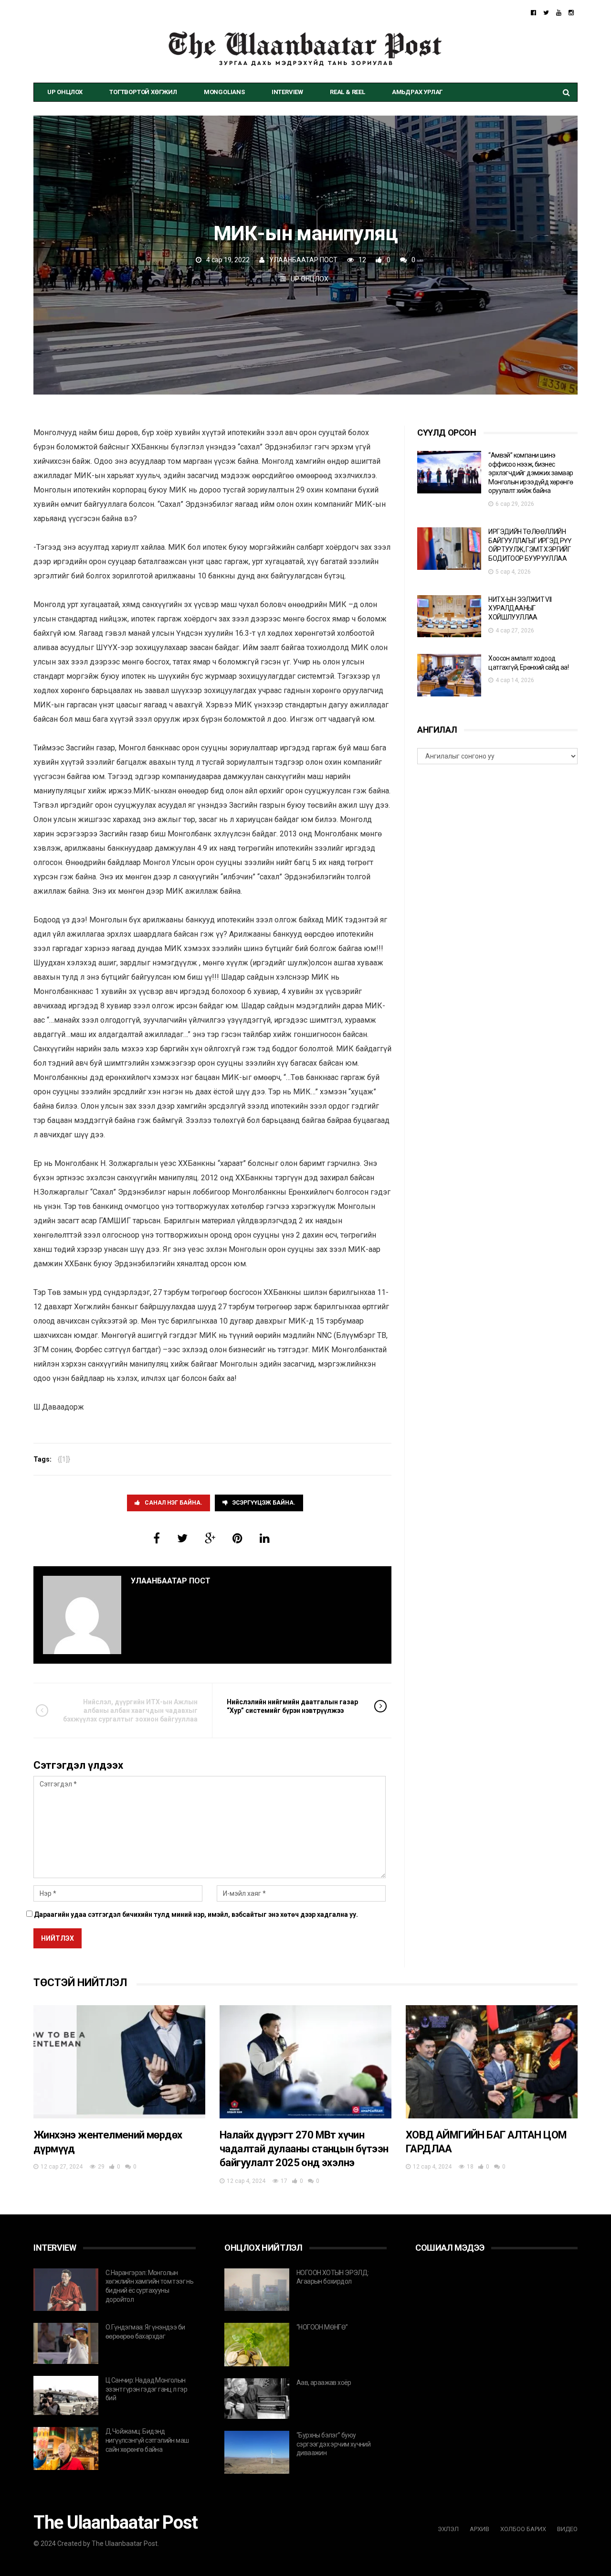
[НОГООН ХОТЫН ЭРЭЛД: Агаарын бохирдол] (257, 2290)
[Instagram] (571, 13)
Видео (567, 2529)
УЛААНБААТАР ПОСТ (303, 260)
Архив (479, 2529)
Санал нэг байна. (174, 1503)
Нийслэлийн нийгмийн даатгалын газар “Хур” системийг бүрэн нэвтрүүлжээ (292, 1706)
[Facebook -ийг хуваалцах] (157, 1539)
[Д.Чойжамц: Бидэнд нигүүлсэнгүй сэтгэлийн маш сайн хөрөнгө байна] (66, 2448)
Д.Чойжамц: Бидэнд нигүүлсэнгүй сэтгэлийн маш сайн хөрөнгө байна (147, 2440)
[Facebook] (533, 13)
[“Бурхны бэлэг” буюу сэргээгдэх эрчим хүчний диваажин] (257, 2452)
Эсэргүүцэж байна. (264, 1503)
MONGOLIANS (224, 92)
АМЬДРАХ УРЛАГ (417, 92)
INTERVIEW (287, 92)
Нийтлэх (58, 1938)
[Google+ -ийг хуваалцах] (210, 1539)
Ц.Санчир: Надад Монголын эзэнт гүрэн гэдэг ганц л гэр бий (146, 2389)
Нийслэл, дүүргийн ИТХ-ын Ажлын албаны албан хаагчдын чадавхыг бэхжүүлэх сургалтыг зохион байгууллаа (130, 1710)
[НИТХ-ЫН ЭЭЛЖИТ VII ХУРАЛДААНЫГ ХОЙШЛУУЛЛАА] (449, 616)
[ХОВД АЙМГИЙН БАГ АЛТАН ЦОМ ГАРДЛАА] (492, 2062)
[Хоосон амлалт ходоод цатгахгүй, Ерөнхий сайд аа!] (449, 675)
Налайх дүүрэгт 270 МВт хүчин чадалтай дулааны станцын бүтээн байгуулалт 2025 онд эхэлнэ (304, 2149)
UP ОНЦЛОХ (65, 92)
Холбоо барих (523, 2529)
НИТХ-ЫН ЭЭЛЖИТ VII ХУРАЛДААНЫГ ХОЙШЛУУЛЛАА (520, 608)
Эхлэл (448, 2529)
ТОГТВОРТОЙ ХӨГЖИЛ (143, 92)
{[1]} (64, 1459)
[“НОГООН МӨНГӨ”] (257, 2345)
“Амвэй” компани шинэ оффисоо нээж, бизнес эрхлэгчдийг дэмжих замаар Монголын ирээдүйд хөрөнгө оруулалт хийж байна (531, 473)
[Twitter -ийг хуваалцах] (182, 1539)
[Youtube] (559, 13)
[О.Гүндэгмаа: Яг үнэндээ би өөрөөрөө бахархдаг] (66, 2343)
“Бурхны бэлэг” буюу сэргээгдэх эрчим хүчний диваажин (333, 2444)
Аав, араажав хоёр (324, 2383)
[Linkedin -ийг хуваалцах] (265, 1539)
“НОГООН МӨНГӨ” (322, 2327)
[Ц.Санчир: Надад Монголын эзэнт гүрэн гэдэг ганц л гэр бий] (66, 2395)
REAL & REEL (348, 92)
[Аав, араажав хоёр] (257, 2399)
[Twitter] (546, 13)
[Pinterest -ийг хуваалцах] (237, 1539)
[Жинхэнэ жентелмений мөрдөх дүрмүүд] (119, 2062)
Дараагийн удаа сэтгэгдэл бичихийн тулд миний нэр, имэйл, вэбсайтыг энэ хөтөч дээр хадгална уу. (196, 1914)
